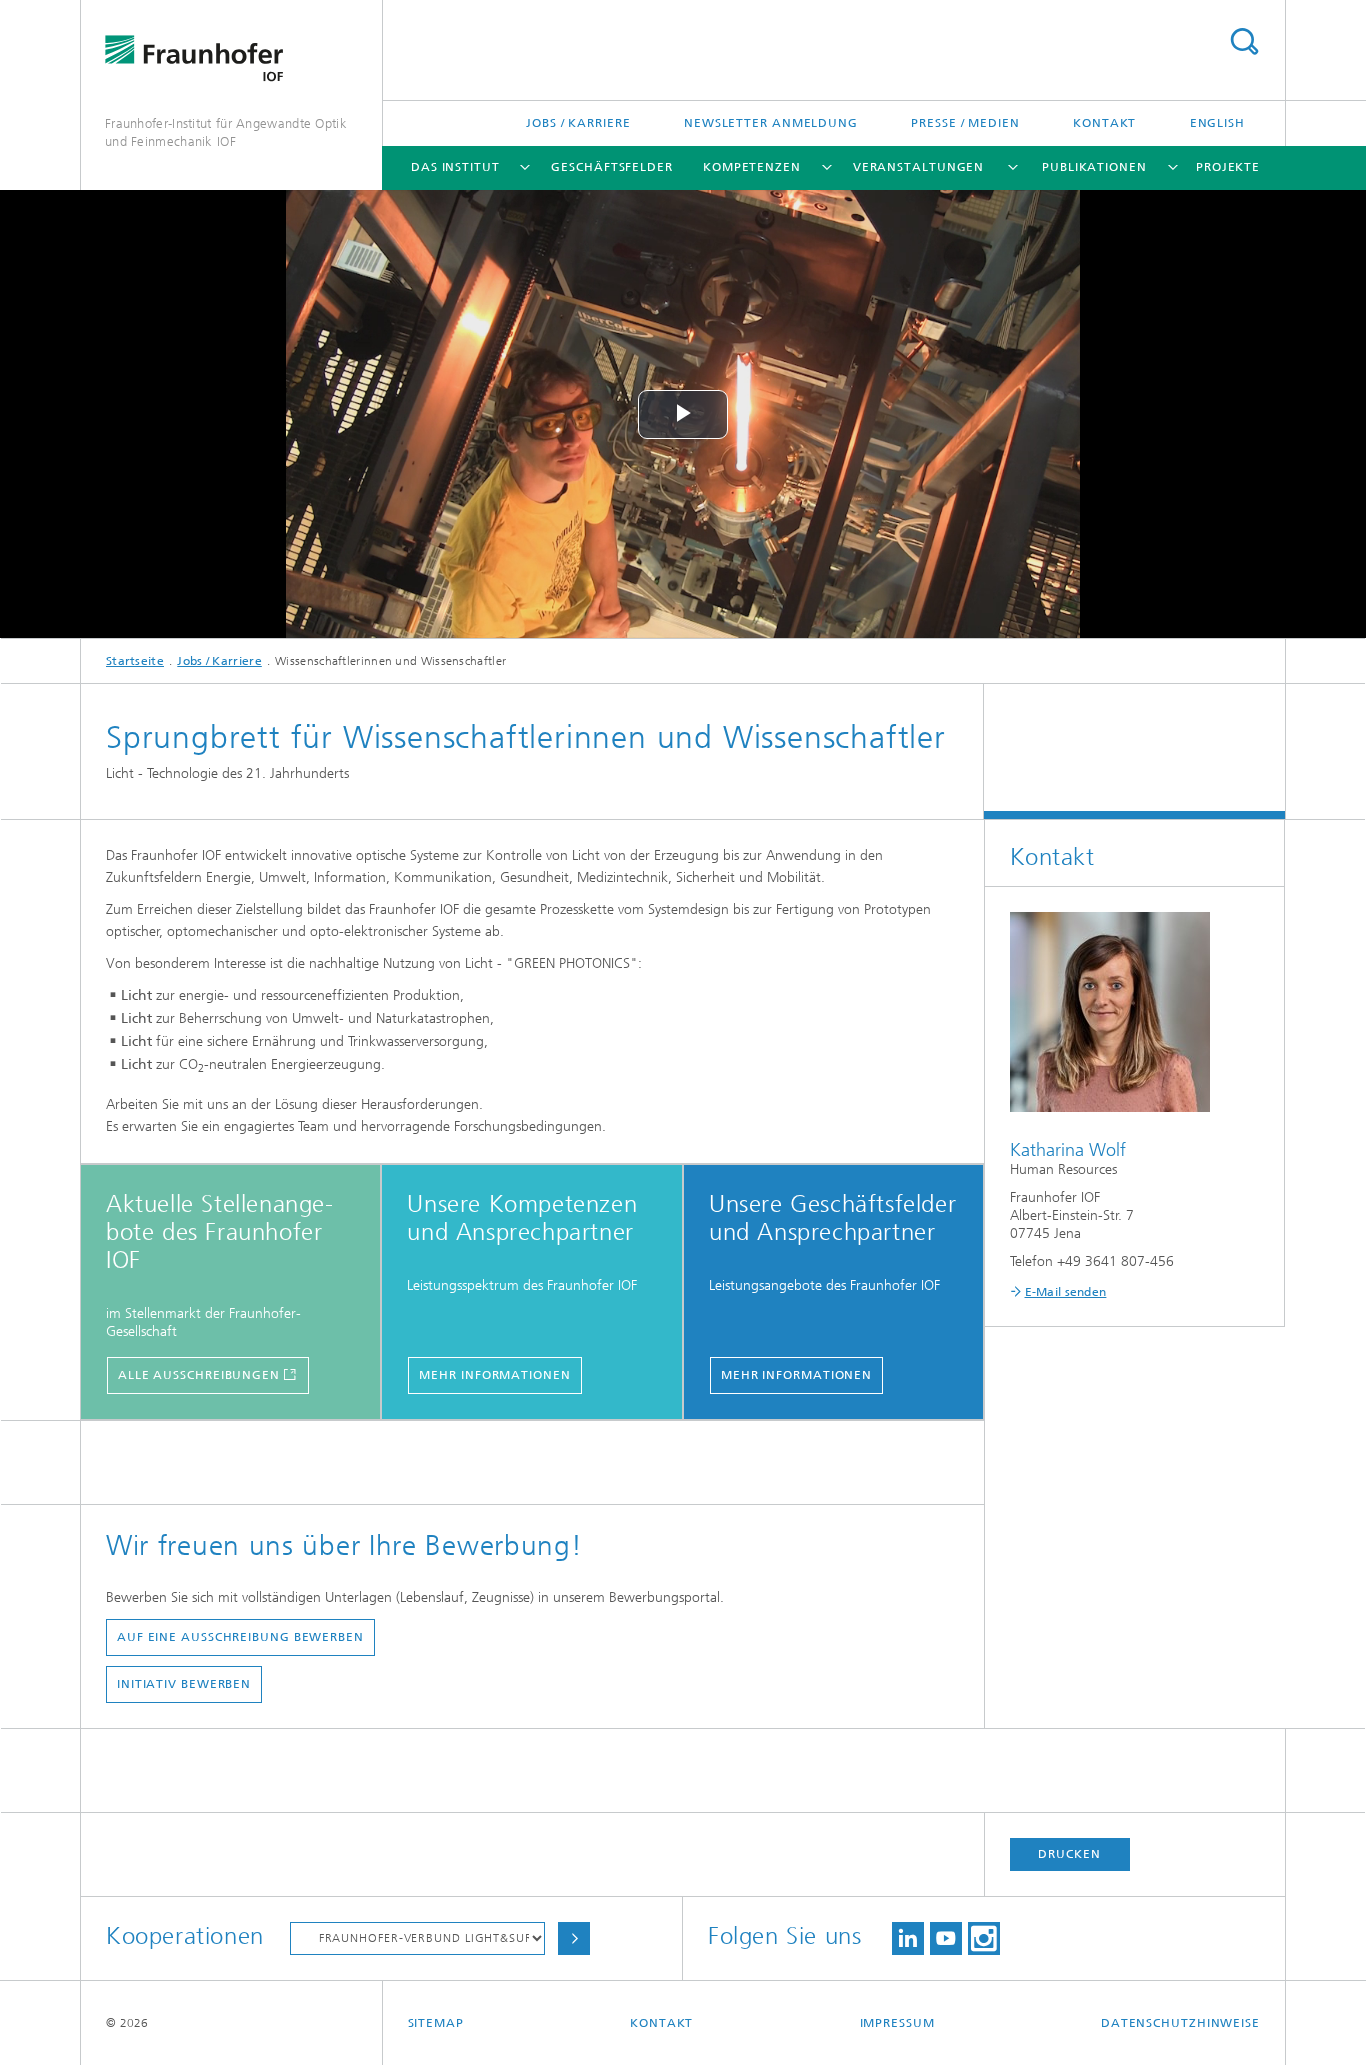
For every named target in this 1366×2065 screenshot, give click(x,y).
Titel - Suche (1244, 41)
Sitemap (436, 2023)
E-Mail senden (1066, 1292)
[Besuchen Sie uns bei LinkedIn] (908, 1938)
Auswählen (574, 1938)
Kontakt (1104, 123)
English (1217, 123)
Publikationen (1094, 167)
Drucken (1069, 1854)
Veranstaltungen (919, 167)
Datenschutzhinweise (1180, 2023)
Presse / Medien (965, 123)
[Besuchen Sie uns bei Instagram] (984, 1938)
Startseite (135, 661)
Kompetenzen (752, 167)
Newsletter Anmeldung (771, 123)
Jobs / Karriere (578, 123)
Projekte (1228, 167)
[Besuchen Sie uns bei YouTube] (946, 1938)
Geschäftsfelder (612, 167)
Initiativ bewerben (184, 1684)
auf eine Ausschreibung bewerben (240, 1637)
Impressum (897, 2023)
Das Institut (455, 167)
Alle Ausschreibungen (199, 1375)
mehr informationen (494, 1375)
